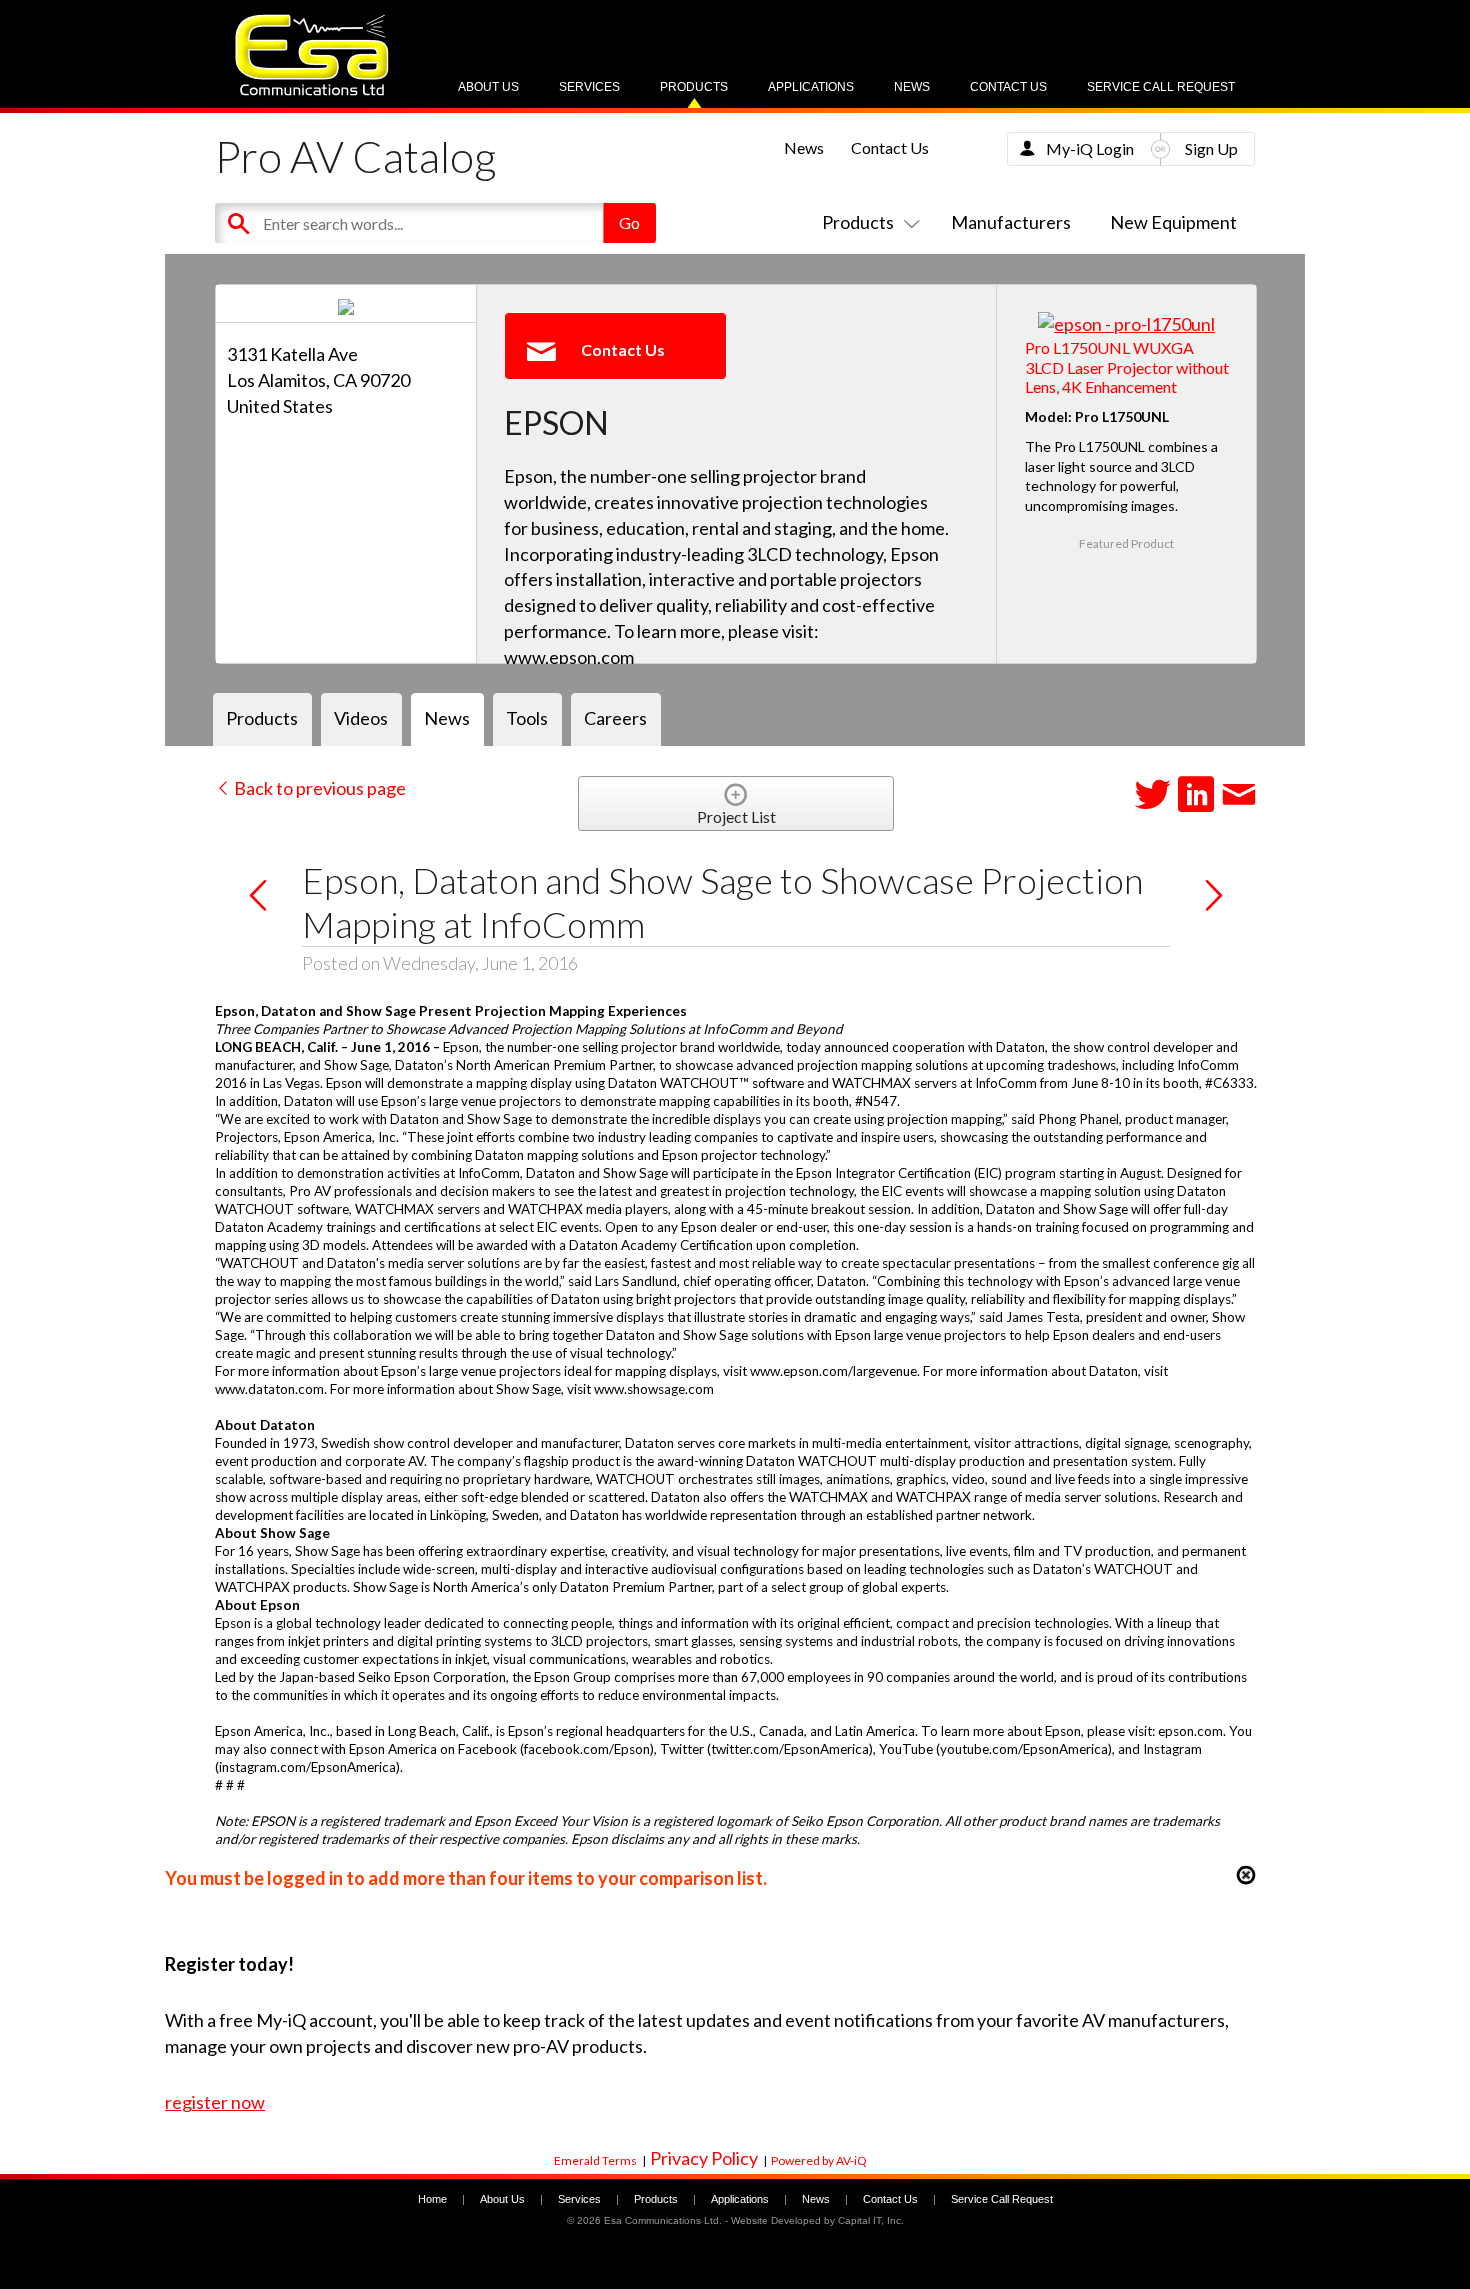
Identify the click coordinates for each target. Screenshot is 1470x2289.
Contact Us (1008, 87)
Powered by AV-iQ (819, 2160)
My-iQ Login (1090, 148)
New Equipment (1173, 222)
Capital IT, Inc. (871, 2220)
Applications (811, 87)
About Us (488, 87)
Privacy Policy (704, 2158)
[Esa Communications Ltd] (312, 90)
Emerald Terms (595, 2160)
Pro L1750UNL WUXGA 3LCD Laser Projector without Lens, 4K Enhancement (1127, 366)
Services (589, 87)
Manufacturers (1011, 222)
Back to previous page (318, 788)
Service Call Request (1161, 87)
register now (215, 2102)
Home (432, 2199)
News (912, 87)
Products (694, 87)
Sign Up (1211, 148)
